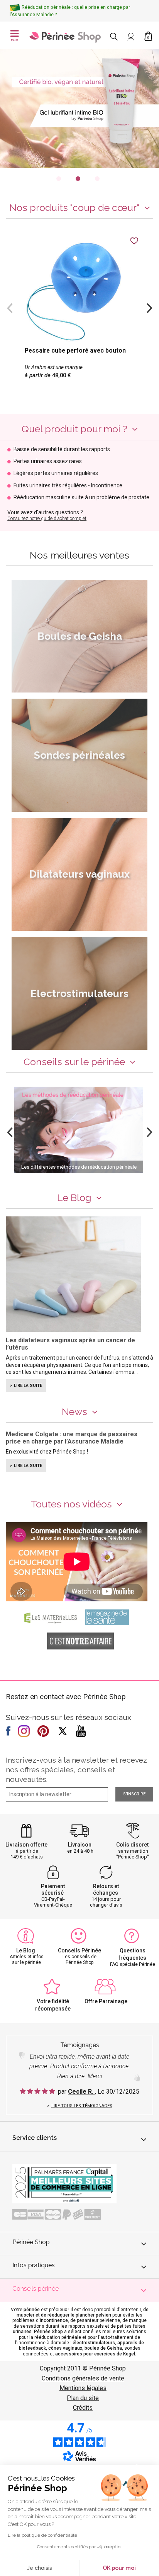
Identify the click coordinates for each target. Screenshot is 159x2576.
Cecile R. (81, 2092)
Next (149, 307)
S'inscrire (134, 1794)
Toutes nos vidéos (71, 1504)
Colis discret (132, 1845)
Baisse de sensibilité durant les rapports (62, 449)
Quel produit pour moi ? (74, 429)
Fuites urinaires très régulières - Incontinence (68, 486)
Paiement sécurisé (53, 1889)
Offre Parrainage (106, 2001)
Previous (10, 307)
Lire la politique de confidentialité (42, 2535)
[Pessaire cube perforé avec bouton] (79, 314)
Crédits (83, 2408)
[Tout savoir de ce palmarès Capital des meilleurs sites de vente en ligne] (64, 2183)
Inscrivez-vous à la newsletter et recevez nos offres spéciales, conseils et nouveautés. (76, 1770)
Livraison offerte (26, 1845)
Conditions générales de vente (83, 2378)
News (74, 1412)
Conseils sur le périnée (74, 1062)
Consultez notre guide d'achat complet (47, 519)
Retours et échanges (106, 1889)
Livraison (80, 1845)
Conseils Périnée (79, 1950)
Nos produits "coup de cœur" (74, 207)
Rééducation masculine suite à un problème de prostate (81, 498)
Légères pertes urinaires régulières (56, 473)
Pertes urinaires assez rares (48, 461)
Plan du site (83, 2398)
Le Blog (74, 1198)
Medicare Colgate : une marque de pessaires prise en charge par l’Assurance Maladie (72, 1438)
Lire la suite (28, 1386)
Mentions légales (83, 2388)
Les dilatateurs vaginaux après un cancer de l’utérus (70, 1344)
